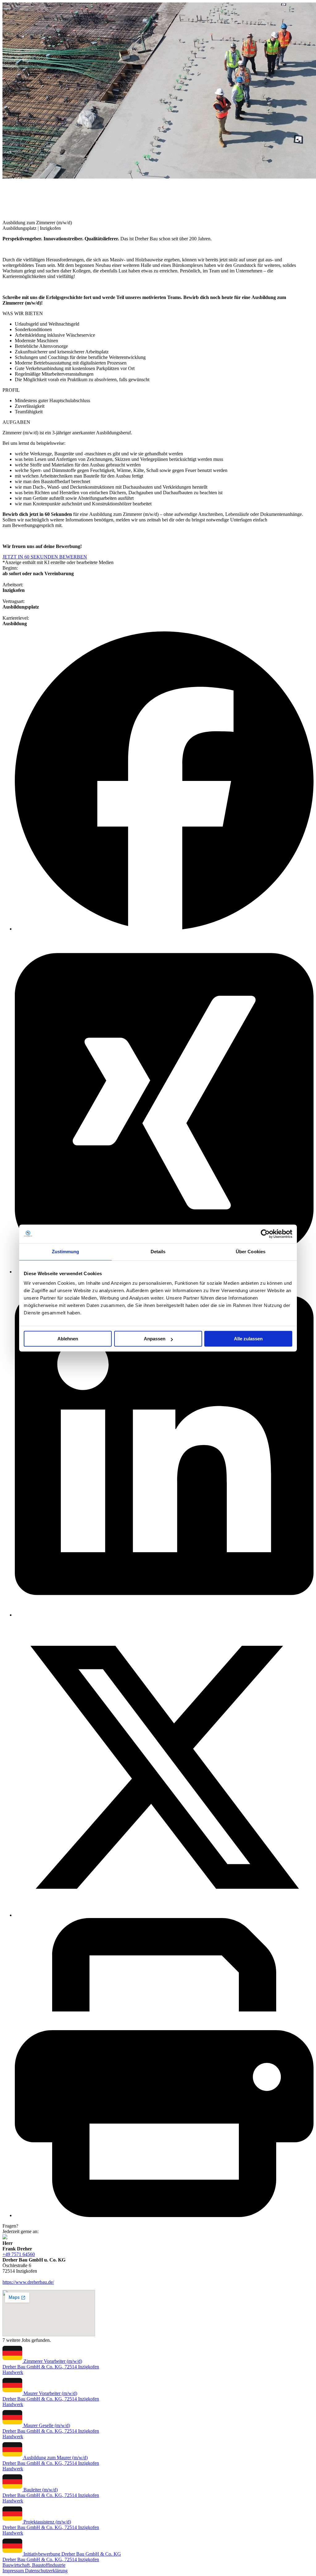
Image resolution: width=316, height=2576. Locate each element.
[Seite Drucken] (164, 2215)
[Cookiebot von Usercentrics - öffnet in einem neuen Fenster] (265, 1234)
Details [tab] (158, 1252)
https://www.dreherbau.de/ (28, 2282)
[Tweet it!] (164, 1915)
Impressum (14, 2571)
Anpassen (155, 1339)
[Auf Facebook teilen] (164, 929)
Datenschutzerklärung (46, 2571)
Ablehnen (68, 1339)
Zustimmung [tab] (66, 1252)
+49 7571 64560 (19, 2254)
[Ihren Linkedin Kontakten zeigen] (164, 1615)
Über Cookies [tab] (251, 1252)
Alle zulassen (248, 1339)
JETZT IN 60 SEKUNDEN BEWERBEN (45, 557)
